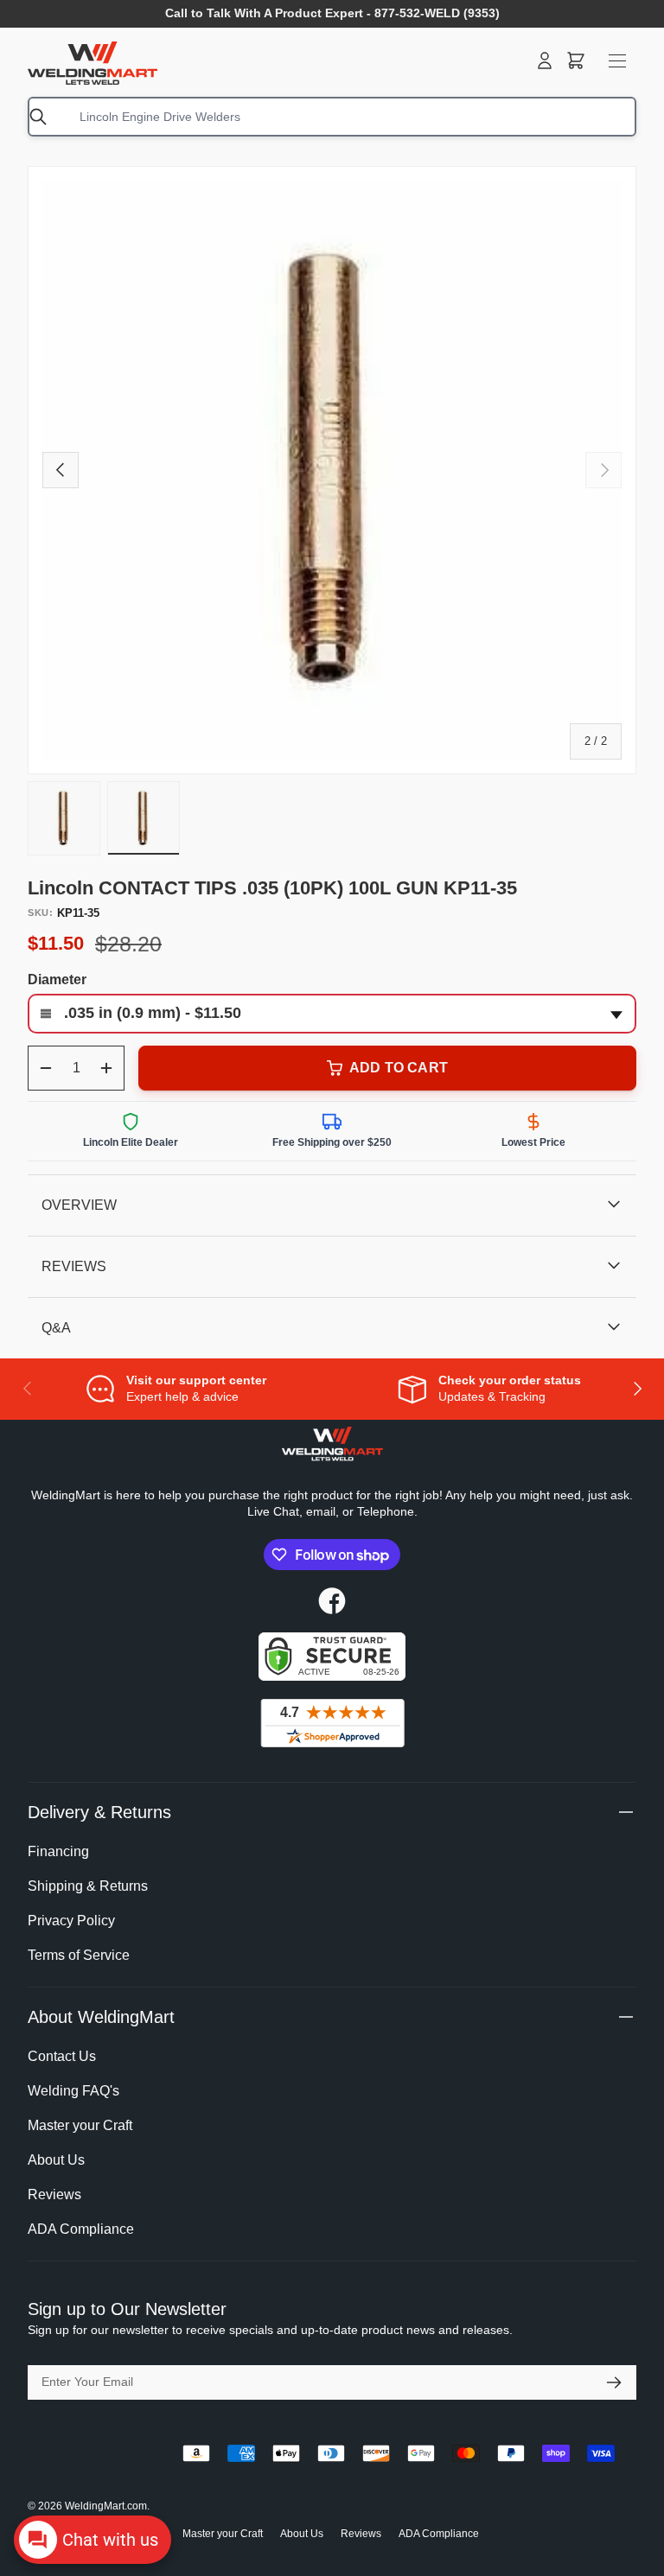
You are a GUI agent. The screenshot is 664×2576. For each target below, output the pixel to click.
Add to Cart (399, 1068)
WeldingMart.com (106, 2506)
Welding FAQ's (73, 2091)
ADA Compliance (81, 2229)
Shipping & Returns (88, 1886)
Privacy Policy (71, 1921)
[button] (576, 60)
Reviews (54, 2194)
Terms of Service (79, 1955)
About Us (56, 2160)
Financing (58, 1851)
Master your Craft (80, 2125)
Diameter (57, 980)
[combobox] (332, 117)
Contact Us (62, 2056)
